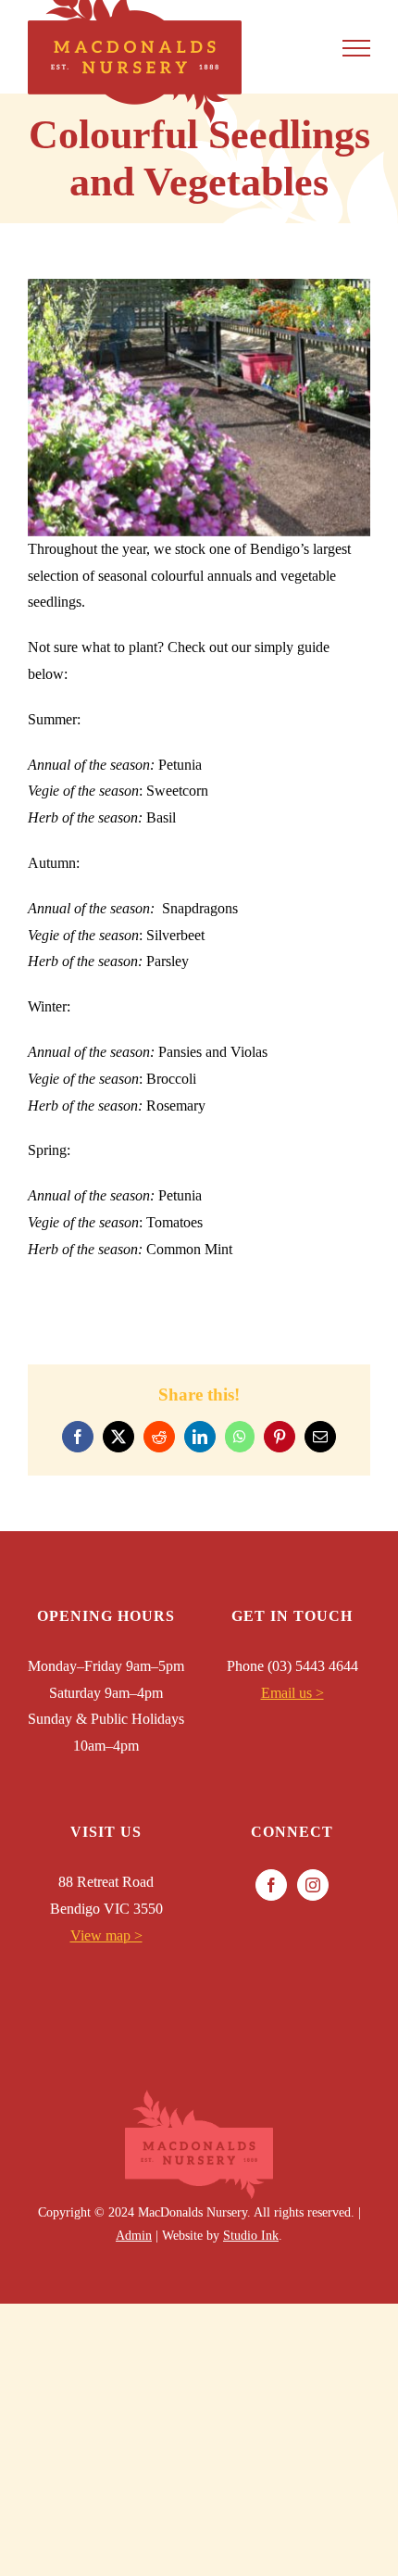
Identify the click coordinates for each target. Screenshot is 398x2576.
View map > (106, 1935)
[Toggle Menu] (356, 48)
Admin (134, 2236)
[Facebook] (271, 1885)
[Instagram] (313, 1885)
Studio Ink (251, 2236)
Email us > (292, 1693)
